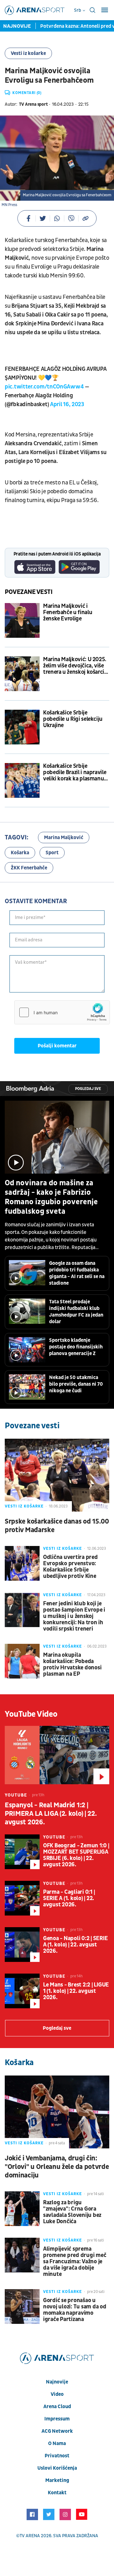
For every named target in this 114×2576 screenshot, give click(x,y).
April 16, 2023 (67, 404)
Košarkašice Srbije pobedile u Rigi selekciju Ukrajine (73, 719)
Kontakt (57, 2493)
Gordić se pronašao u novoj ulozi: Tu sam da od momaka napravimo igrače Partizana (75, 2310)
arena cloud (57, 2407)
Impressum (57, 2419)
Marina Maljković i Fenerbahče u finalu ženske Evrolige (68, 613)
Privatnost (57, 2456)
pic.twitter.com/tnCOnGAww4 (44, 387)
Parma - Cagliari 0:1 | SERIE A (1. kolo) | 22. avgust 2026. (69, 1898)
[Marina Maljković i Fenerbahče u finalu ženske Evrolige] (22, 620)
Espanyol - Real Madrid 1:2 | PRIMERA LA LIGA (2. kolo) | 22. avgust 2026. (51, 1814)
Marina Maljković (64, 838)
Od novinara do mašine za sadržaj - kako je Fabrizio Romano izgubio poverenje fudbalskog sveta (51, 1197)
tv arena (30, 2536)
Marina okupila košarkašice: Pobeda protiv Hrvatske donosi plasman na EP (72, 1665)
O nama (57, 2443)
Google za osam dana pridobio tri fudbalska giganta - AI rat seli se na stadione (77, 1273)
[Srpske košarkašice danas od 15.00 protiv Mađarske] (57, 1475)
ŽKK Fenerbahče (29, 868)
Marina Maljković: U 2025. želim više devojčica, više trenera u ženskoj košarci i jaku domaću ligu (75, 666)
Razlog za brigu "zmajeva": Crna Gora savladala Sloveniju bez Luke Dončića (72, 2212)
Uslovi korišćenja (57, 2468)
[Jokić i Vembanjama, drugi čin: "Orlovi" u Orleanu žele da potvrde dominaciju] (57, 2112)
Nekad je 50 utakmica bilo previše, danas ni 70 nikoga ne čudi (76, 1384)
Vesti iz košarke (28, 53)
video (57, 2394)
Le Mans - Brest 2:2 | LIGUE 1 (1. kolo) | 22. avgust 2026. (76, 1991)
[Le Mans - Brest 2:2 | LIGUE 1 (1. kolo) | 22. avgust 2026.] (22, 1991)
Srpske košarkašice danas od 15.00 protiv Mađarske (57, 1526)
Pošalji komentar (57, 1046)
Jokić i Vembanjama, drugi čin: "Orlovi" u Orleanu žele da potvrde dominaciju (57, 2167)
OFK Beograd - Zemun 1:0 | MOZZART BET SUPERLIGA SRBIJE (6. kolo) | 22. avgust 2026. (76, 1855)
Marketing (57, 2480)
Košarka (20, 853)
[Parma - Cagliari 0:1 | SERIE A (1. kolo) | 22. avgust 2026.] (22, 1898)
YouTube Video (31, 1714)
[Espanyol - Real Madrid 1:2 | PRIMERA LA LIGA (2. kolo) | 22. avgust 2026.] (57, 1755)
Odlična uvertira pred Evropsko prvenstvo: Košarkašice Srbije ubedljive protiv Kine (70, 1567)
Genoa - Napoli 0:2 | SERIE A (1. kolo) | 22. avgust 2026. (75, 1945)
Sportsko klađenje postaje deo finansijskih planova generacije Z (76, 1347)
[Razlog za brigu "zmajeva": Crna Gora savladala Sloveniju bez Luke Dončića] (22, 2209)
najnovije (57, 2382)
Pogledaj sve (88, 1089)
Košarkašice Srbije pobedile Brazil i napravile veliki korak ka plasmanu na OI (75, 773)
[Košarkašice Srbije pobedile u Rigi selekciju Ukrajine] (22, 727)
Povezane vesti (29, 592)
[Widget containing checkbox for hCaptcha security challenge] (62, 1012)
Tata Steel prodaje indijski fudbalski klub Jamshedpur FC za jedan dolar (76, 1312)
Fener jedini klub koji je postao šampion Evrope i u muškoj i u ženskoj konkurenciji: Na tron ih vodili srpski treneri (74, 1616)
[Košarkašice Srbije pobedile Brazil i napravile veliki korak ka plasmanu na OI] (22, 780)
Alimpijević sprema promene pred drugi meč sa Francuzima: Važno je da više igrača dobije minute (75, 2262)
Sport (52, 853)
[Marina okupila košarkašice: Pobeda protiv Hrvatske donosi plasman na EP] (22, 1661)
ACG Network (57, 2431)
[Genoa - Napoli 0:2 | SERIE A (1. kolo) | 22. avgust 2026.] (22, 1945)
